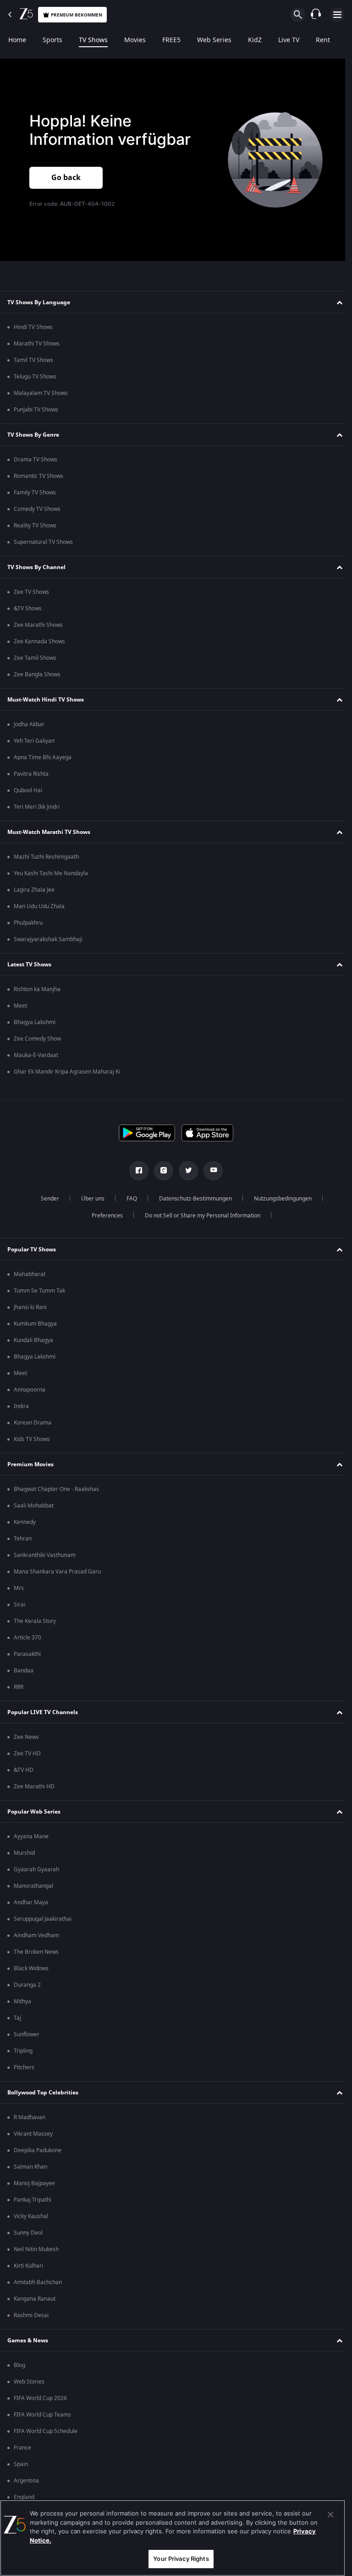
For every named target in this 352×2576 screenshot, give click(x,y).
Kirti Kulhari (28, 2266)
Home (17, 40)
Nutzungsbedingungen (279, 1199)
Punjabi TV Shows (36, 410)
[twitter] (185, 1171)
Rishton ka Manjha (37, 989)
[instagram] (160, 1171)
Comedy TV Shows (37, 509)
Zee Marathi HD (34, 1787)
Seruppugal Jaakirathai (43, 1919)
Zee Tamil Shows (35, 658)
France (22, 2448)
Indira (21, 1406)
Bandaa (24, 1671)
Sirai (19, 1605)
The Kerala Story (35, 1621)
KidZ (255, 40)
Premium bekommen (77, 15)
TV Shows (93, 40)
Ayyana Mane (31, 1836)
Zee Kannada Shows (39, 641)
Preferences (104, 1216)
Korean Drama (33, 1423)
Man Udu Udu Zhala (39, 906)
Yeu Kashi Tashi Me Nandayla (51, 873)
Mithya (22, 2001)
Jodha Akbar (29, 724)
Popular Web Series (34, 1812)
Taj (17, 2018)
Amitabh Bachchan (38, 2282)
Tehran (23, 1539)
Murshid (24, 1853)
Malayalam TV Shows (41, 393)
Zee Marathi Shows (38, 625)
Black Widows (31, 1968)
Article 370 (27, 1638)
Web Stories (29, 2382)
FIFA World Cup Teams (42, 2415)
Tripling (23, 2051)
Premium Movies (30, 1464)
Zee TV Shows (31, 592)
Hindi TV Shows (33, 327)
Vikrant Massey (33, 2134)
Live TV (289, 40)
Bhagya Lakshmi (35, 1022)
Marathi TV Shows (37, 344)
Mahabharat (30, 1274)
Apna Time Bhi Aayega (43, 757)
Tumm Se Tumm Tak (39, 1291)
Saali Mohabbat (34, 1506)
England (24, 2497)
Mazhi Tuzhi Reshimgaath (46, 857)
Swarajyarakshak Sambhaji (48, 939)
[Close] (330, 2515)
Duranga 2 (27, 1985)
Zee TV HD (27, 1754)
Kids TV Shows (32, 1439)
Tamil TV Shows (33, 360)
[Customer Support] (316, 15)
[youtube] (210, 1171)
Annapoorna (30, 1390)
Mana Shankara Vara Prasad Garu (57, 1572)
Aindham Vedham (36, 1935)
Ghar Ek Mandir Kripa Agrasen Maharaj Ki (67, 1072)
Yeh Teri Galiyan (34, 741)
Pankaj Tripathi (33, 2200)
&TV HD (24, 1770)
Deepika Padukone (38, 2150)
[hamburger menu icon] (337, 15)
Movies (135, 40)
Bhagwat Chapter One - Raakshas (56, 1489)
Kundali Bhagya (33, 1340)
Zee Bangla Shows (37, 674)
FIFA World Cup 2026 (40, 2398)
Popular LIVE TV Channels (43, 1712)
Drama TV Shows (36, 460)
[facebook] (136, 1171)
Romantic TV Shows (38, 476)
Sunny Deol (28, 2233)
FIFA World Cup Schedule (46, 2431)
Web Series (214, 40)
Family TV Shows (35, 493)
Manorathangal (33, 1886)
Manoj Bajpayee (34, 2183)
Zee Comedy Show (37, 1039)
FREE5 (171, 40)
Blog (19, 2365)
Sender (46, 1199)
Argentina (26, 2481)
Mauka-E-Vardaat (36, 1055)
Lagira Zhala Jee (34, 890)
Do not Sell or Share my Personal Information (199, 1216)
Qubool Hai (28, 790)
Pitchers (24, 2067)
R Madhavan (30, 2117)
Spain (21, 2464)
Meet (20, 1006)
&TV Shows (28, 608)
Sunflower (27, 2034)
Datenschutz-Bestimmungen (192, 1199)
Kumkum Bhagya (35, 1324)
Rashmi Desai (31, 2315)
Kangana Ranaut (35, 2299)
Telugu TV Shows (35, 377)
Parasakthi (27, 1654)
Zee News (26, 1737)
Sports (52, 40)
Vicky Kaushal (31, 2216)
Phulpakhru (28, 923)
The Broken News (36, 1952)
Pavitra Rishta (31, 774)
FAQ (128, 1199)
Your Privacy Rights (181, 2559)
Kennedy (25, 1522)
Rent (323, 40)
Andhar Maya (31, 1902)
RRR (19, 1687)
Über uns (89, 1199)
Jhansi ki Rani (30, 1307)
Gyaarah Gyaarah (36, 1869)
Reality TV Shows (35, 526)
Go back (66, 178)
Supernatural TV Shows (43, 542)
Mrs (19, 1588)
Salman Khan (30, 2167)
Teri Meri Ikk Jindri (37, 807)
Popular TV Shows (32, 1250)
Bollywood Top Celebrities (43, 2093)
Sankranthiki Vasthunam (45, 1555)
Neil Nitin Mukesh (36, 2249)
